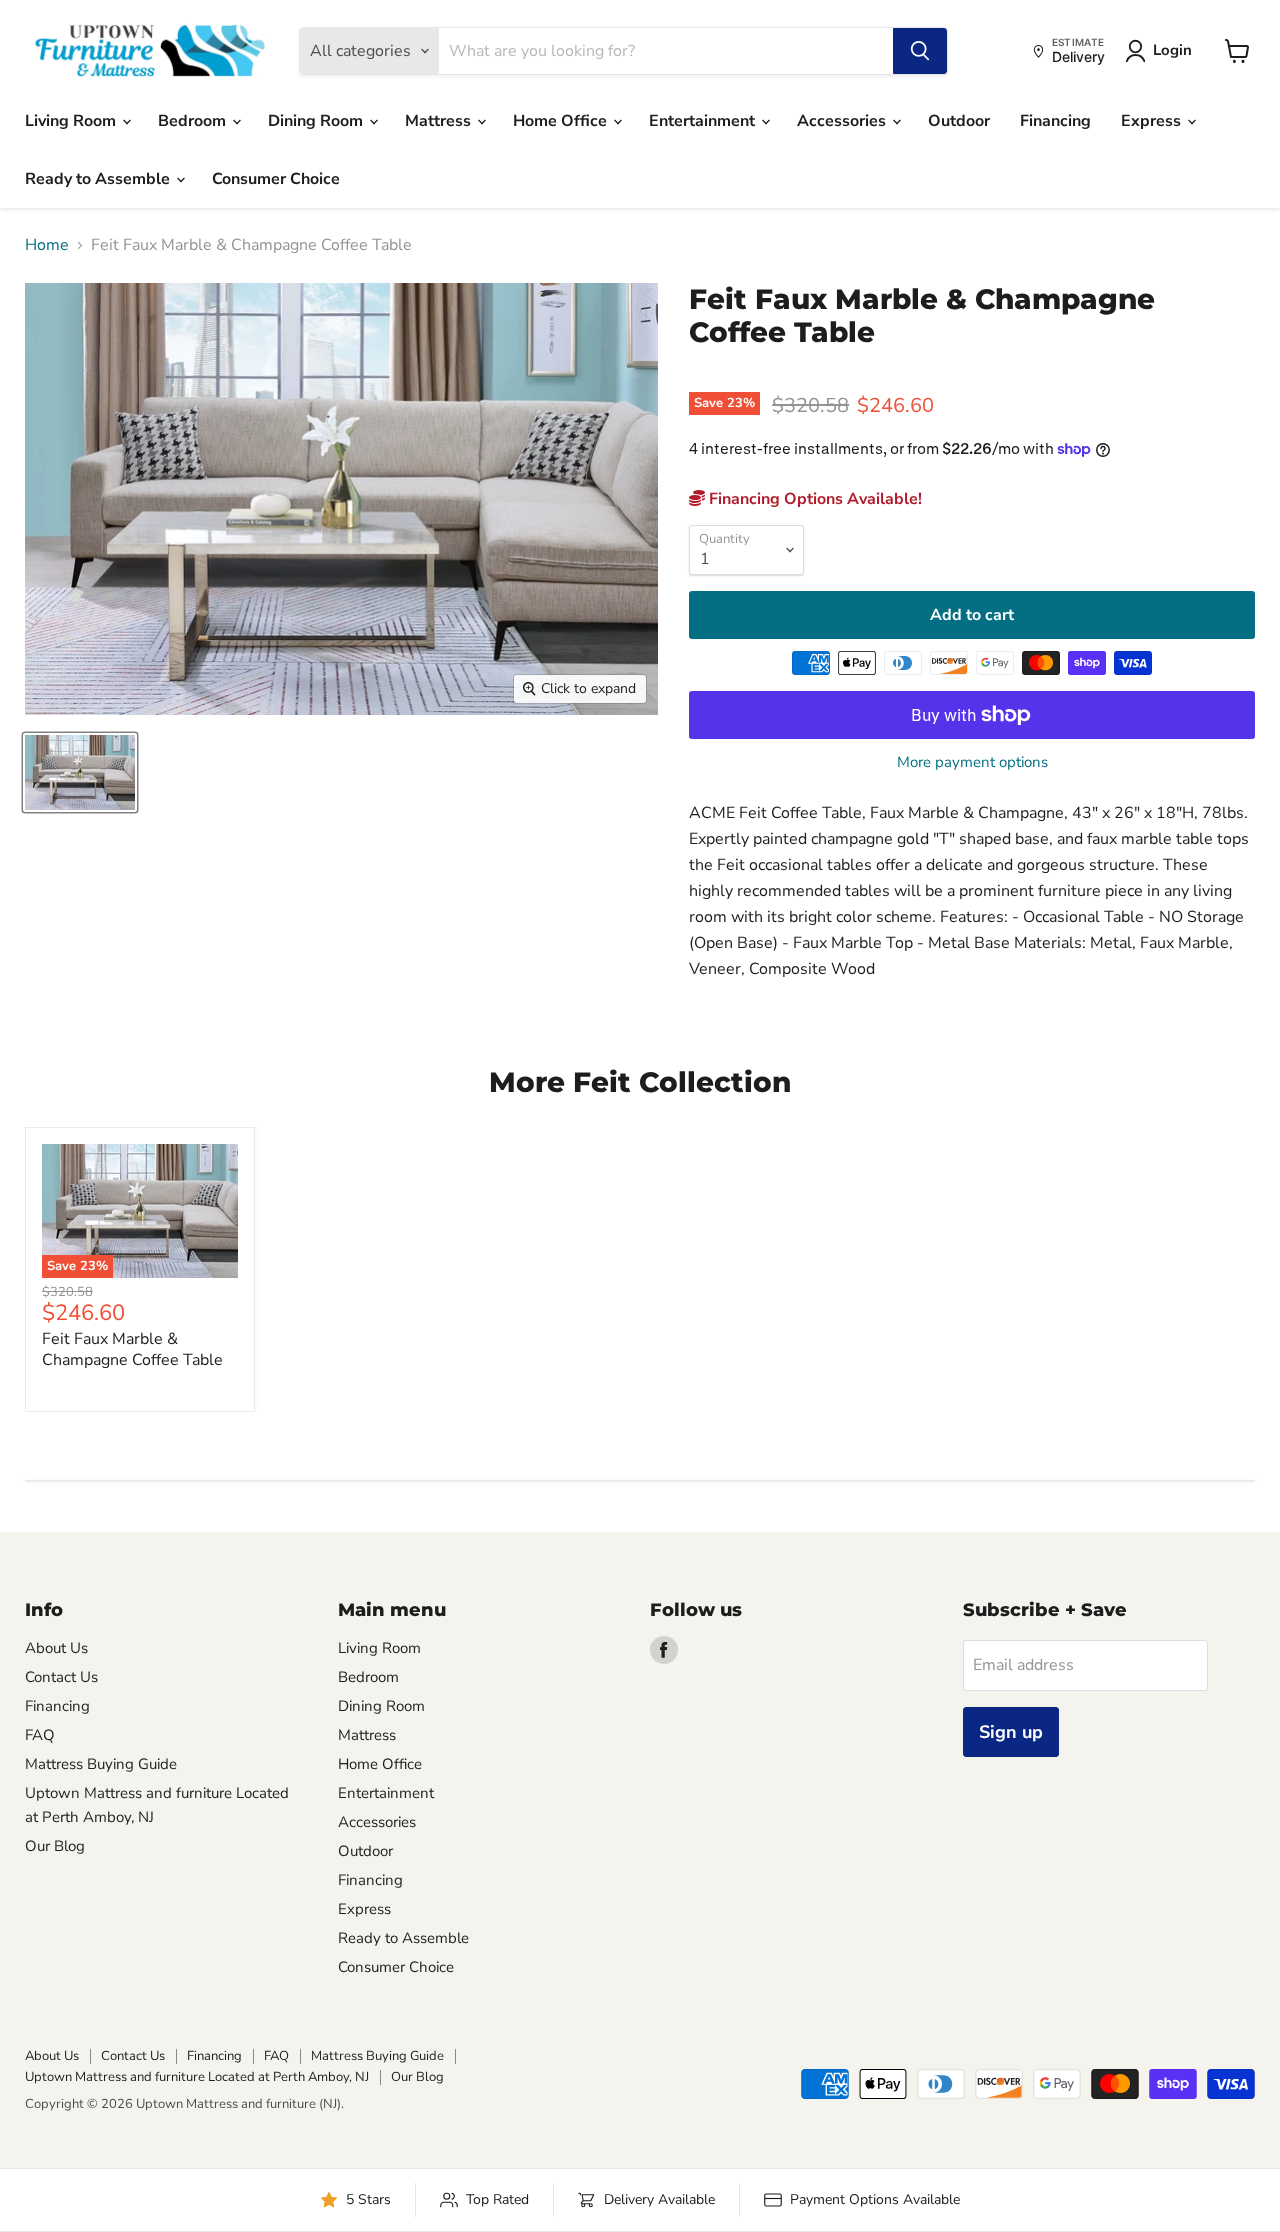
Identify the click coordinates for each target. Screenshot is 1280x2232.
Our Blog (55, 1846)
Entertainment (704, 121)
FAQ (40, 1735)
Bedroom (194, 121)
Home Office (562, 121)
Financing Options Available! (813, 499)
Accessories (843, 121)
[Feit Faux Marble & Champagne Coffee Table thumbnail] (80, 772)
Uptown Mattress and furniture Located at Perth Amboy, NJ (197, 2077)
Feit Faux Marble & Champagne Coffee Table (132, 1349)
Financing (1055, 121)
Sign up (1011, 1732)
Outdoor (959, 121)
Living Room (72, 121)
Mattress (440, 121)
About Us (56, 1648)
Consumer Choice (276, 179)
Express (1153, 121)
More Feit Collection (640, 1082)
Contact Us (61, 1677)
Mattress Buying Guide (101, 1764)
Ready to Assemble (99, 179)
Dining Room (317, 121)
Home (47, 245)
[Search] (920, 51)
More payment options (972, 762)
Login (1172, 50)
